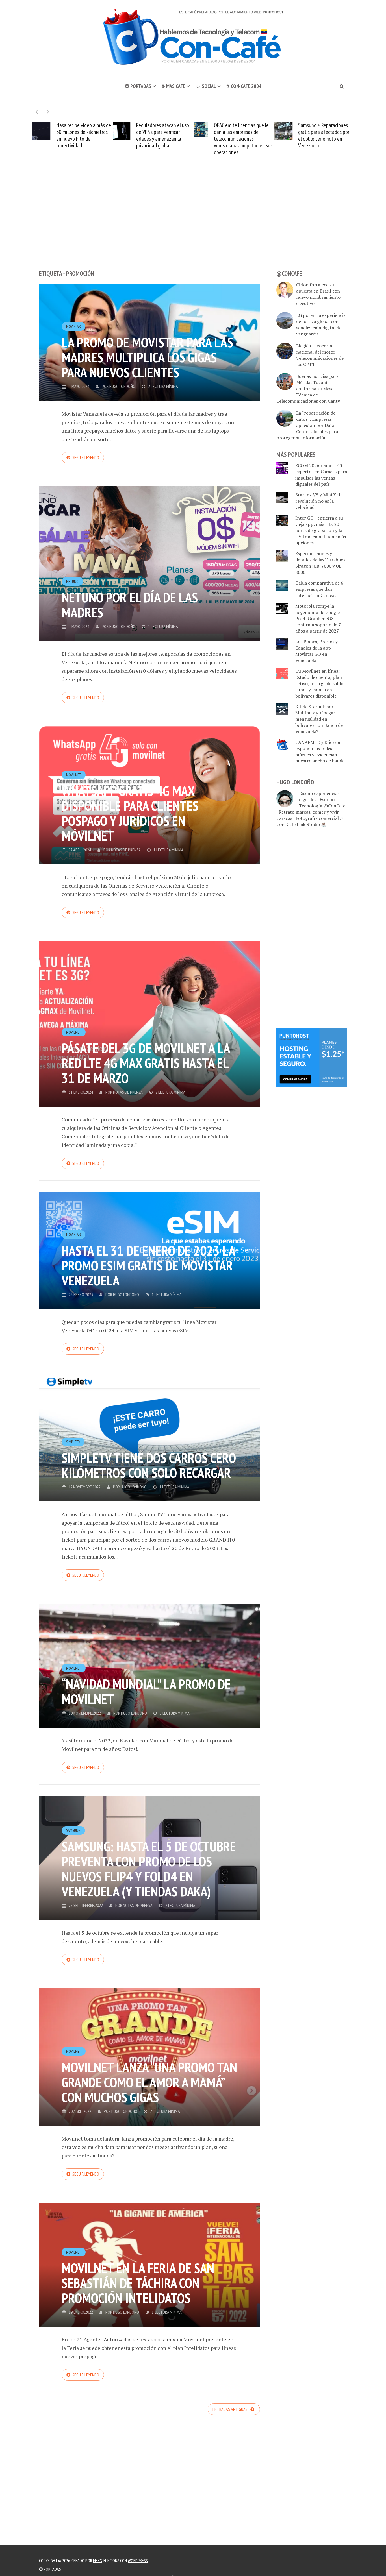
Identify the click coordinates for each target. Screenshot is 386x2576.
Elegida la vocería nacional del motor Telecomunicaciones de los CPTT (320, 355)
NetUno (72, 581)
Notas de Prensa (126, 850)
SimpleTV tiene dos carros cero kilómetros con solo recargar (149, 1465)
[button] (48, 112)
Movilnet (74, 775)
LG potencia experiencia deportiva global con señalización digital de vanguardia (321, 324)
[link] (312, 1057)
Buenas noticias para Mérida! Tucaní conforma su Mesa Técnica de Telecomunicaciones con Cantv (308, 389)
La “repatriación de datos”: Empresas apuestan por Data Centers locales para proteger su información (307, 425)
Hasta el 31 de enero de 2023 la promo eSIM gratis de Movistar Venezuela (148, 1265)
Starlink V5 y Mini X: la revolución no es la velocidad (319, 501)
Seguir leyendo (86, 457)
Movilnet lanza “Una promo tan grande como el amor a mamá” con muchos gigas (149, 2082)
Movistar (73, 326)
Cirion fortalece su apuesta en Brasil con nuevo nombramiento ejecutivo (318, 294)
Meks (97, 2560)
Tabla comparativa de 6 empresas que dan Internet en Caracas (319, 589)
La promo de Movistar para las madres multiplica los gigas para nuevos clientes (147, 357)
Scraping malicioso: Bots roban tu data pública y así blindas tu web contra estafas (325, 135)
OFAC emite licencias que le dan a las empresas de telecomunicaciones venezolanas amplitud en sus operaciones (162, 139)
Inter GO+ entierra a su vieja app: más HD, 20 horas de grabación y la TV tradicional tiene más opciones (321, 530)
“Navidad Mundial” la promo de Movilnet (146, 1691)
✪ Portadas (138, 86)
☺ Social (206, 86)
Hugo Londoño (122, 386)
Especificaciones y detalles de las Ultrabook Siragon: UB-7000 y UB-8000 (320, 563)
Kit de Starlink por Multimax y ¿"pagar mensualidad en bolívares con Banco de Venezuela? (319, 719)
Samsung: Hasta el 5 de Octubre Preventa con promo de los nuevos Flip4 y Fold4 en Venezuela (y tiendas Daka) (149, 1869)
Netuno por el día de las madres (130, 605)
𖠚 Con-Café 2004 (244, 86)
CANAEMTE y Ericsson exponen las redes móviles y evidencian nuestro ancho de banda (320, 751)
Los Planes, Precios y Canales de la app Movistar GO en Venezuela (316, 651)
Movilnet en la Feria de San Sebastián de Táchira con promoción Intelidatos (138, 2283)
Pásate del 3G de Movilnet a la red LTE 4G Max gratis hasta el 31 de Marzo (146, 1063)
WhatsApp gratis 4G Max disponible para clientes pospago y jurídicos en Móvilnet (130, 813)
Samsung (73, 1830)
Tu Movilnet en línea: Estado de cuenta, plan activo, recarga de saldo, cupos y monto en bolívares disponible (320, 683)
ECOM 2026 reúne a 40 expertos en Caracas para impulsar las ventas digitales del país (321, 475)
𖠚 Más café (173, 86)
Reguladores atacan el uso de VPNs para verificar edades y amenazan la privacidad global (82, 135)
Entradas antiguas (230, 2409)
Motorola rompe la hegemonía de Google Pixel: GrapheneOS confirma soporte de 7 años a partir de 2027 (318, 618)
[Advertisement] (193, 223)
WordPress (138, 2560)
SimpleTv (73, 1442)
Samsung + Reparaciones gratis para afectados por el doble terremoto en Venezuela (243, 135)
